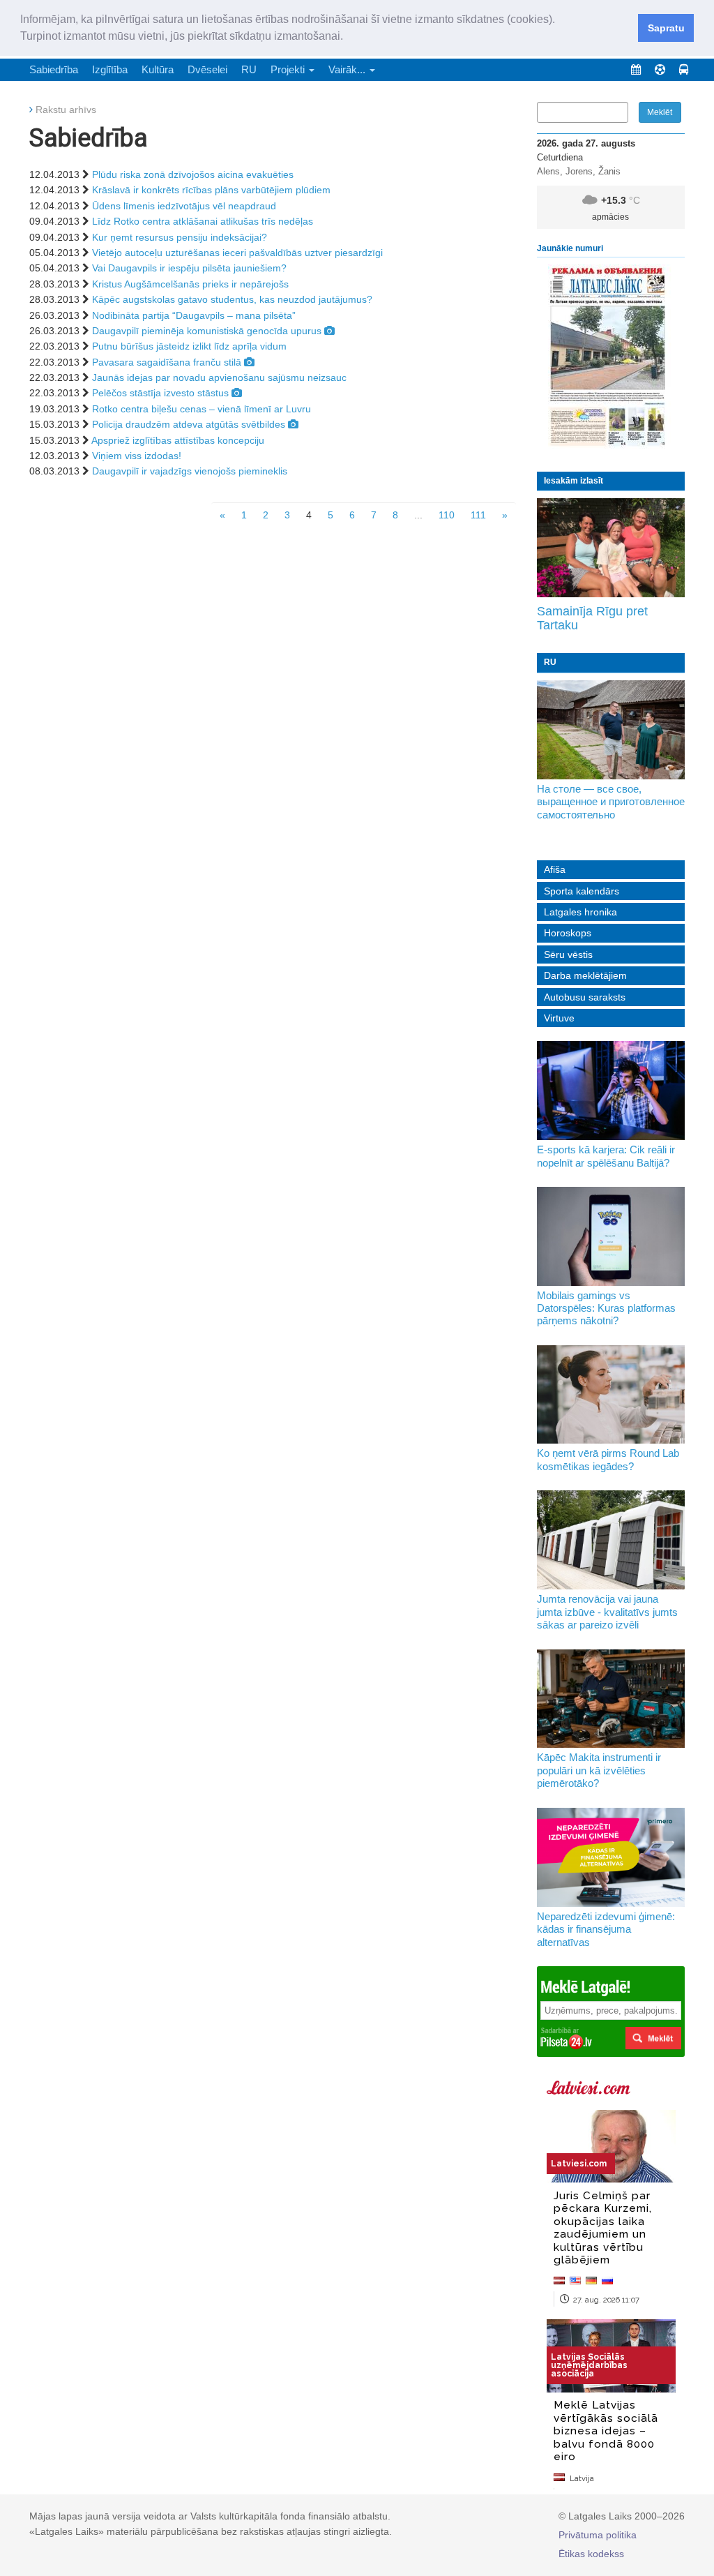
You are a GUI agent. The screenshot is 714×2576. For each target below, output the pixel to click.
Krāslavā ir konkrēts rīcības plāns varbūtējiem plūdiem (211, 190)
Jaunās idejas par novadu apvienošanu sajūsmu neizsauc (219, 377)
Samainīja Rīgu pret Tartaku (592, 618)
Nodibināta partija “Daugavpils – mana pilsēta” (194, 315)
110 (447, 515)
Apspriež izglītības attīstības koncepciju (178, 440)
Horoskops (568, 933)
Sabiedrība (54, 69)
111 (478, 515)
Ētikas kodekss (591, 2554)
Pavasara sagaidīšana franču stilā (167, 362)
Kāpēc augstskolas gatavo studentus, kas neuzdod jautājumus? (232, 299)
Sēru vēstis (568, 954)
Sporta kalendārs (582, 891)
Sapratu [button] (666, 28)
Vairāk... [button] (348, 69)
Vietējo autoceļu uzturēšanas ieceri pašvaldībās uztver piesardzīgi (237, 253)
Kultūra (158, 69)
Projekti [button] (289, 69)
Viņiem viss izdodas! (137, 456)
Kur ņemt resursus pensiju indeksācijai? (180, 237)
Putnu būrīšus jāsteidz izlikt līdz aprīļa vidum (189, 346)
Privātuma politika (598, 2535)
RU (249, 69)
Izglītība (110, 69)
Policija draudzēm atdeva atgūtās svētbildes (189, 424)
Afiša (555, 869)
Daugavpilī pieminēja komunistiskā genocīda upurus (207, 331)
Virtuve (559, 1018)
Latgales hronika (580, 912)
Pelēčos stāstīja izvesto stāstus (160, 393)
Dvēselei (207, 69)
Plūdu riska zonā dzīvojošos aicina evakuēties (193, 174)
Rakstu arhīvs (66, 110)
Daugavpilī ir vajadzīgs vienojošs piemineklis (190, 471)
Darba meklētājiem (585, 975)
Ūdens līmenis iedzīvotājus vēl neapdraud (184, 206)
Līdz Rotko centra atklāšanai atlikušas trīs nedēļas (203, 221)
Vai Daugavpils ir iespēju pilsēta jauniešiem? (189, 268)
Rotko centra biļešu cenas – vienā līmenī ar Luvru (202, 409)
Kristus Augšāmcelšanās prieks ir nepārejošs (190, 284)
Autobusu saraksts (585, 997)
